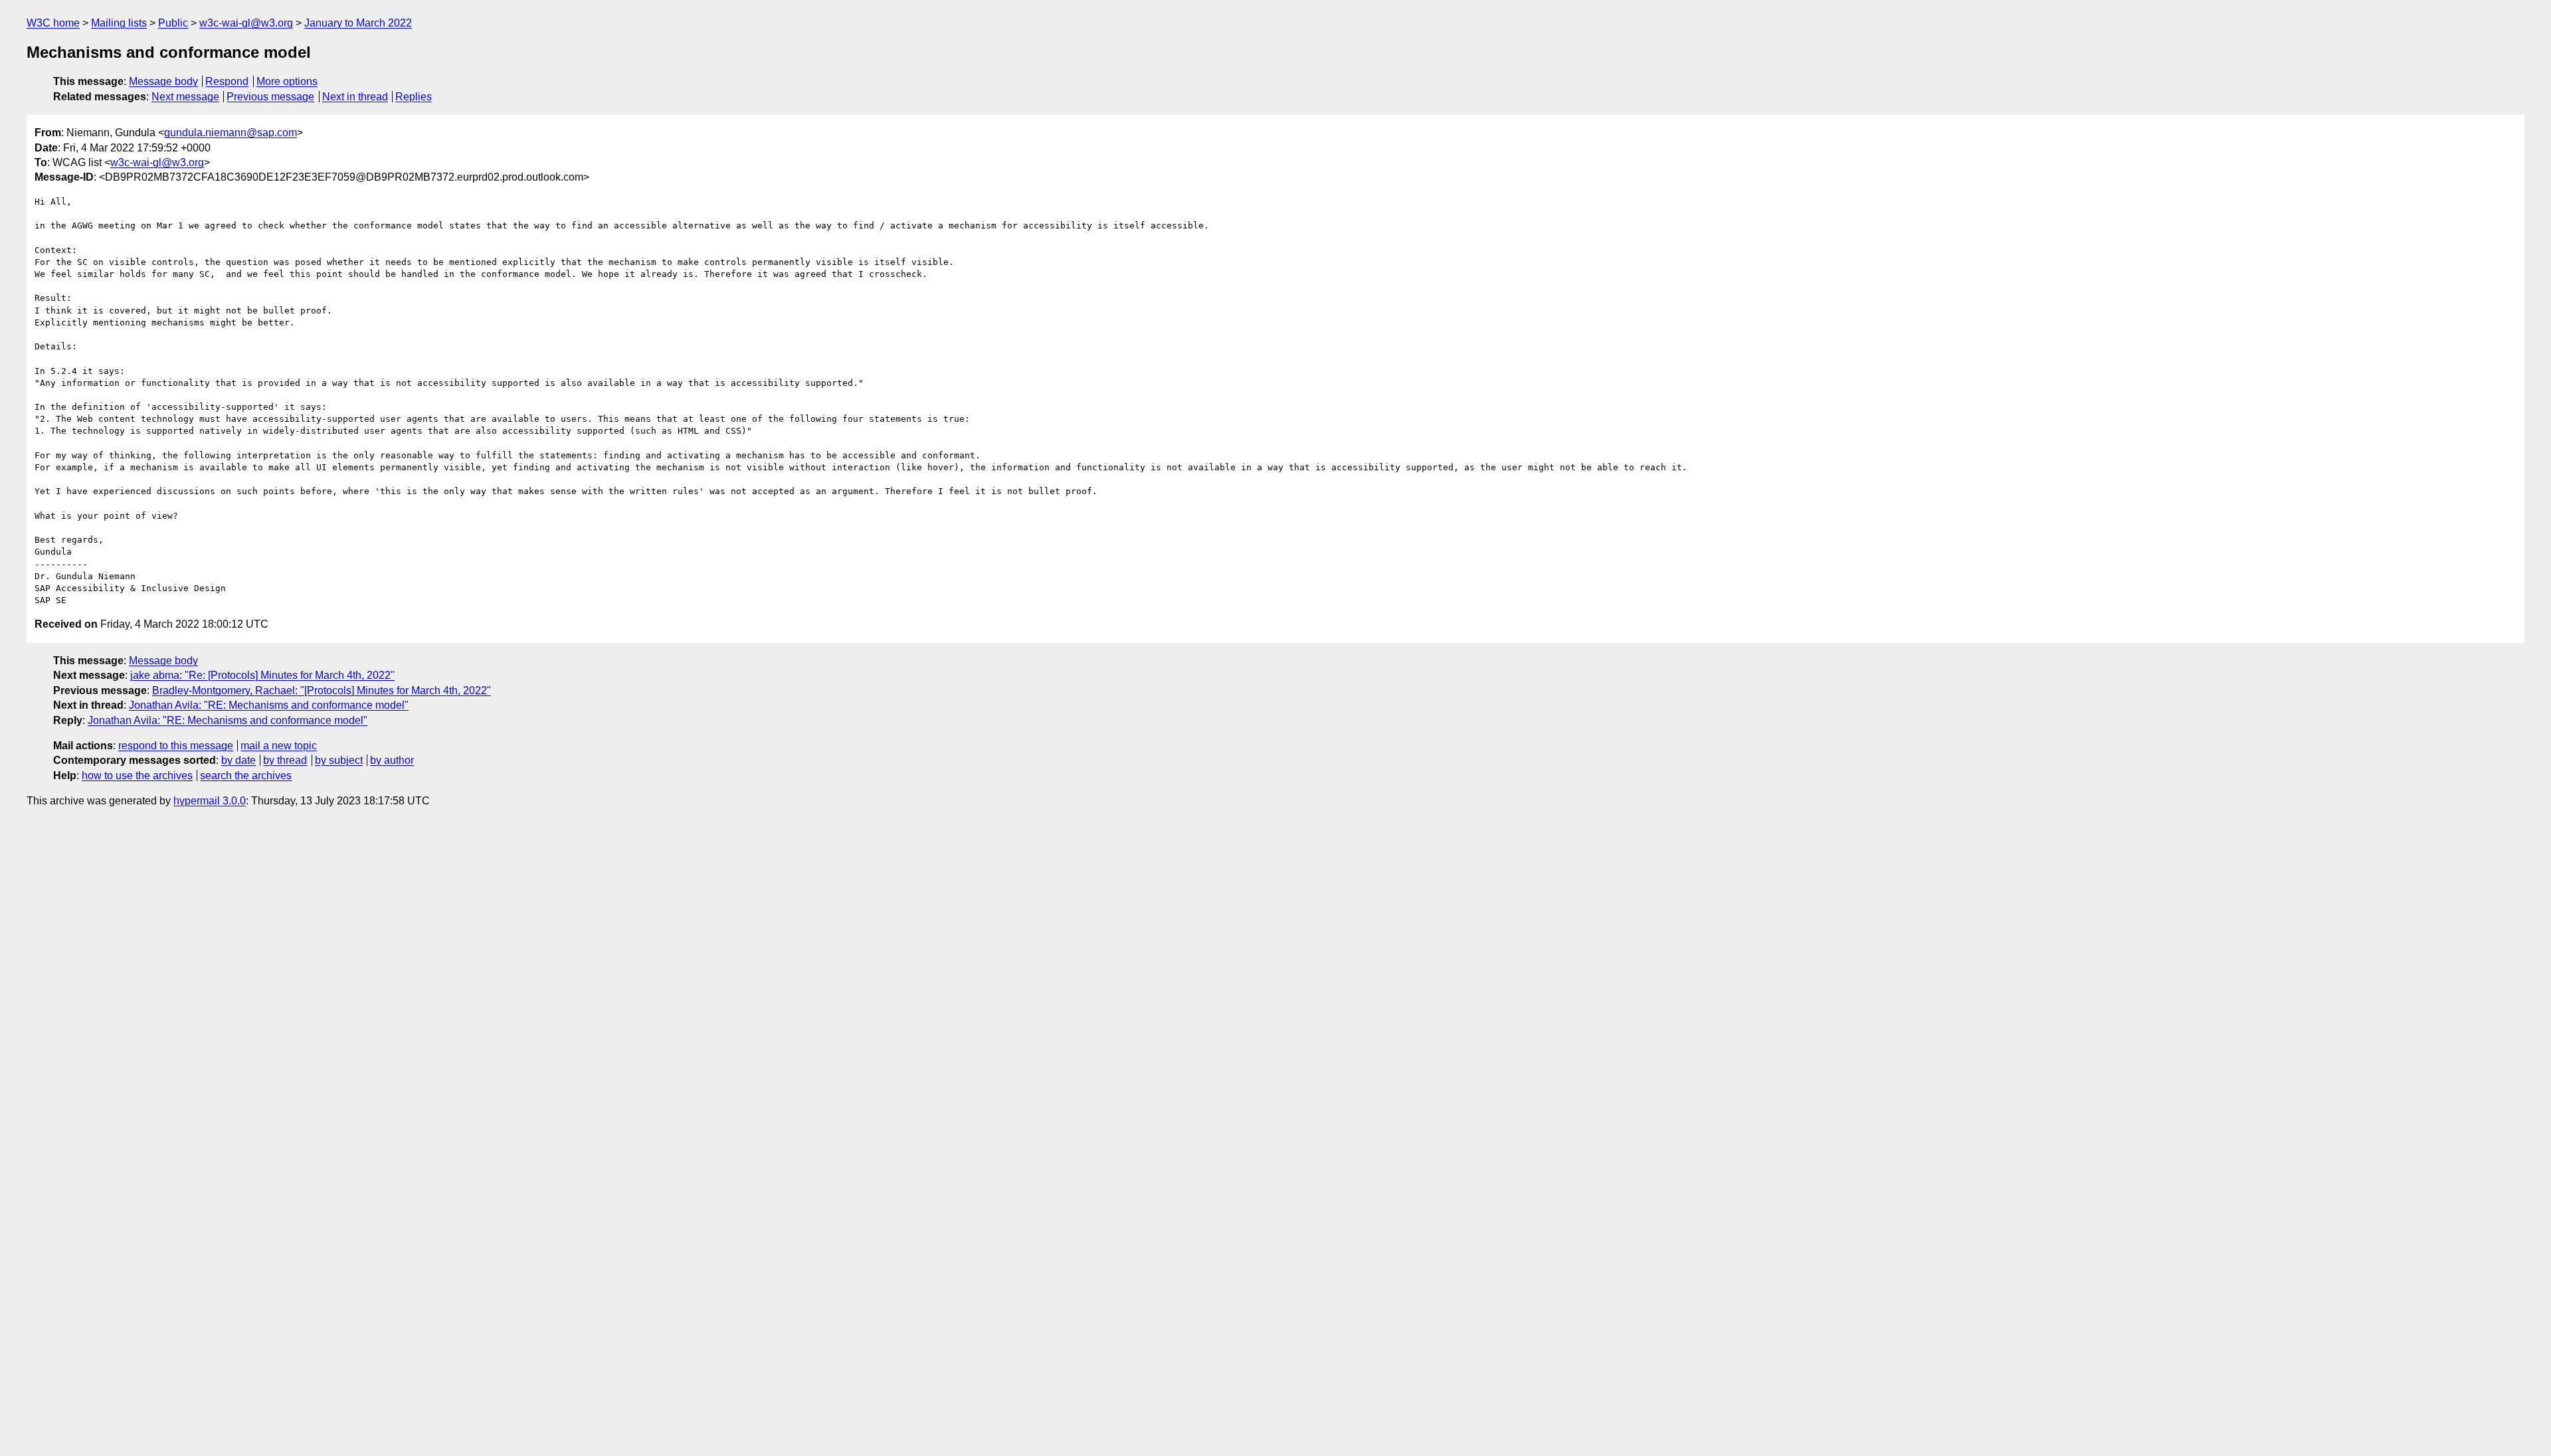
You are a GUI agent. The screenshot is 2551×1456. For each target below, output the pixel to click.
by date (238, 760)
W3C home (53, 23)
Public (173, 23)
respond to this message (176, 746)
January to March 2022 (358, 23)
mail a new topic (279, 746)
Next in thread (355, 97)
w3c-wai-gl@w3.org (246, 23)
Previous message (270, 97)
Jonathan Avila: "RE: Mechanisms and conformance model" (269, 705)
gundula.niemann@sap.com (231, 133)
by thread (285, 760)
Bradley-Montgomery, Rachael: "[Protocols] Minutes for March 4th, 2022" (322, 690)
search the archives (246, 775)
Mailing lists (119, 23)
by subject (339, 760)
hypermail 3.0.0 (210, 801)
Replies (414, 97)
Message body (163, 81)
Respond (227, 81)
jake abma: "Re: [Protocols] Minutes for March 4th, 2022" (262, 675)
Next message (185, 97)
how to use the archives (137, 775)
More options (287, 81)
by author (392, 760)
